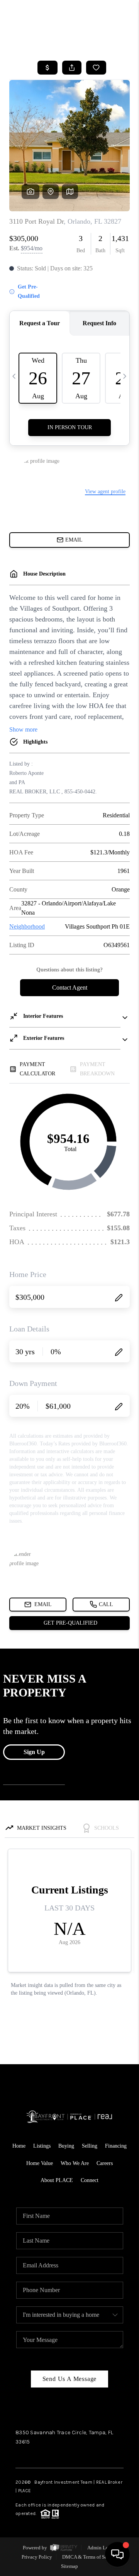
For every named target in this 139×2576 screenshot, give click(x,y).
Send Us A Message (70, 2379)
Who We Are (75, 2163)
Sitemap (69, 2566)
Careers (105, 2163)
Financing (116, 2146)
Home (19, 2146)
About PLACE (57, 2180)
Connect (90, 2180)
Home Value (40, 2163)
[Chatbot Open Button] (117, 2554)
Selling (90, 2146)
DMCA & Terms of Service (90, 2557)
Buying (66, 2146)
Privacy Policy (37, 2557)
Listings (42, 2146)
